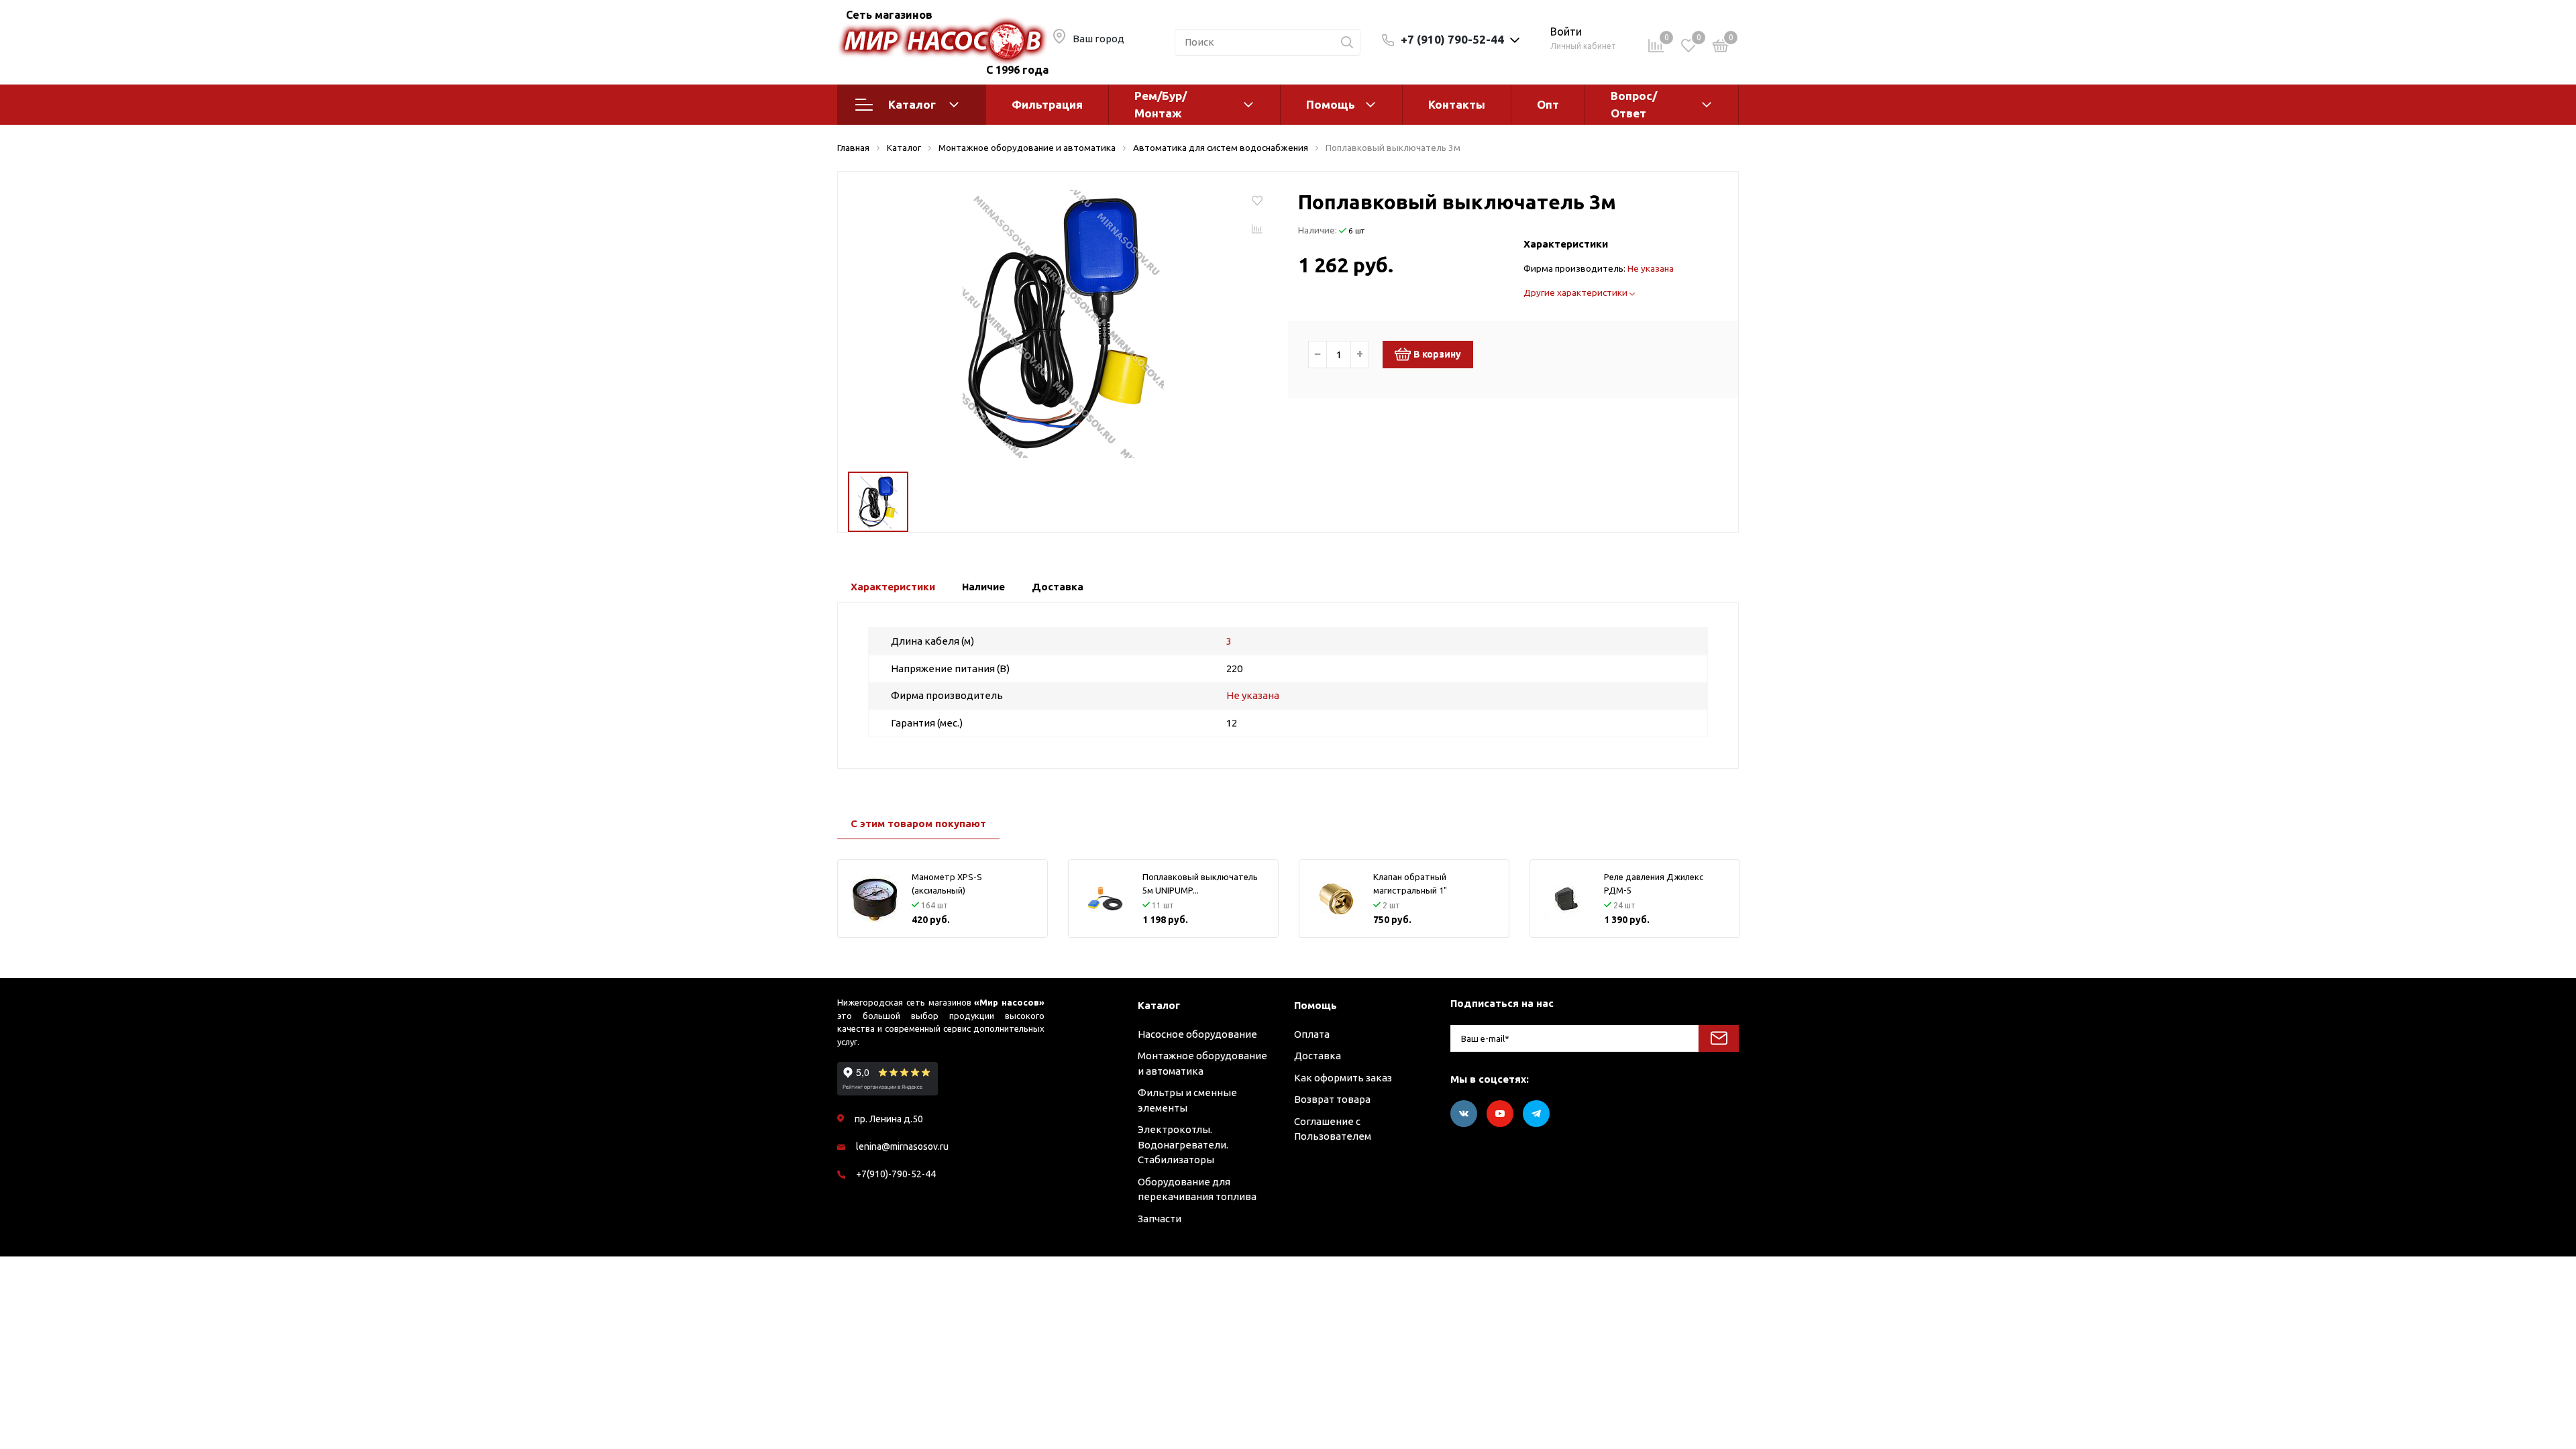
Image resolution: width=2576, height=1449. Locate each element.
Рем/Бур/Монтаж (1161, 104)
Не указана (1651, 268)
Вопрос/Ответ (1634, 104)
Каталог (912, 104)
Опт (1548, 104)
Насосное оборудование (1197, 1034)
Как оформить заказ (1343, 1078)
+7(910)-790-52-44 (896, 1174)
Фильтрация (1047, 104)
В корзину (1437, 354)
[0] (1721, 48)
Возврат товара (1332, 1099)
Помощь (1331, 104)
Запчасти (1160, 1219)
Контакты (1457, 104)
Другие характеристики (1576, 292)
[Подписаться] (1719, 1038)
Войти (1566, 32)
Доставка (1318, 1056)
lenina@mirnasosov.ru (902, 1146)
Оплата (1312, 1034)
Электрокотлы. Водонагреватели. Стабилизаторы (1183, 1144)
